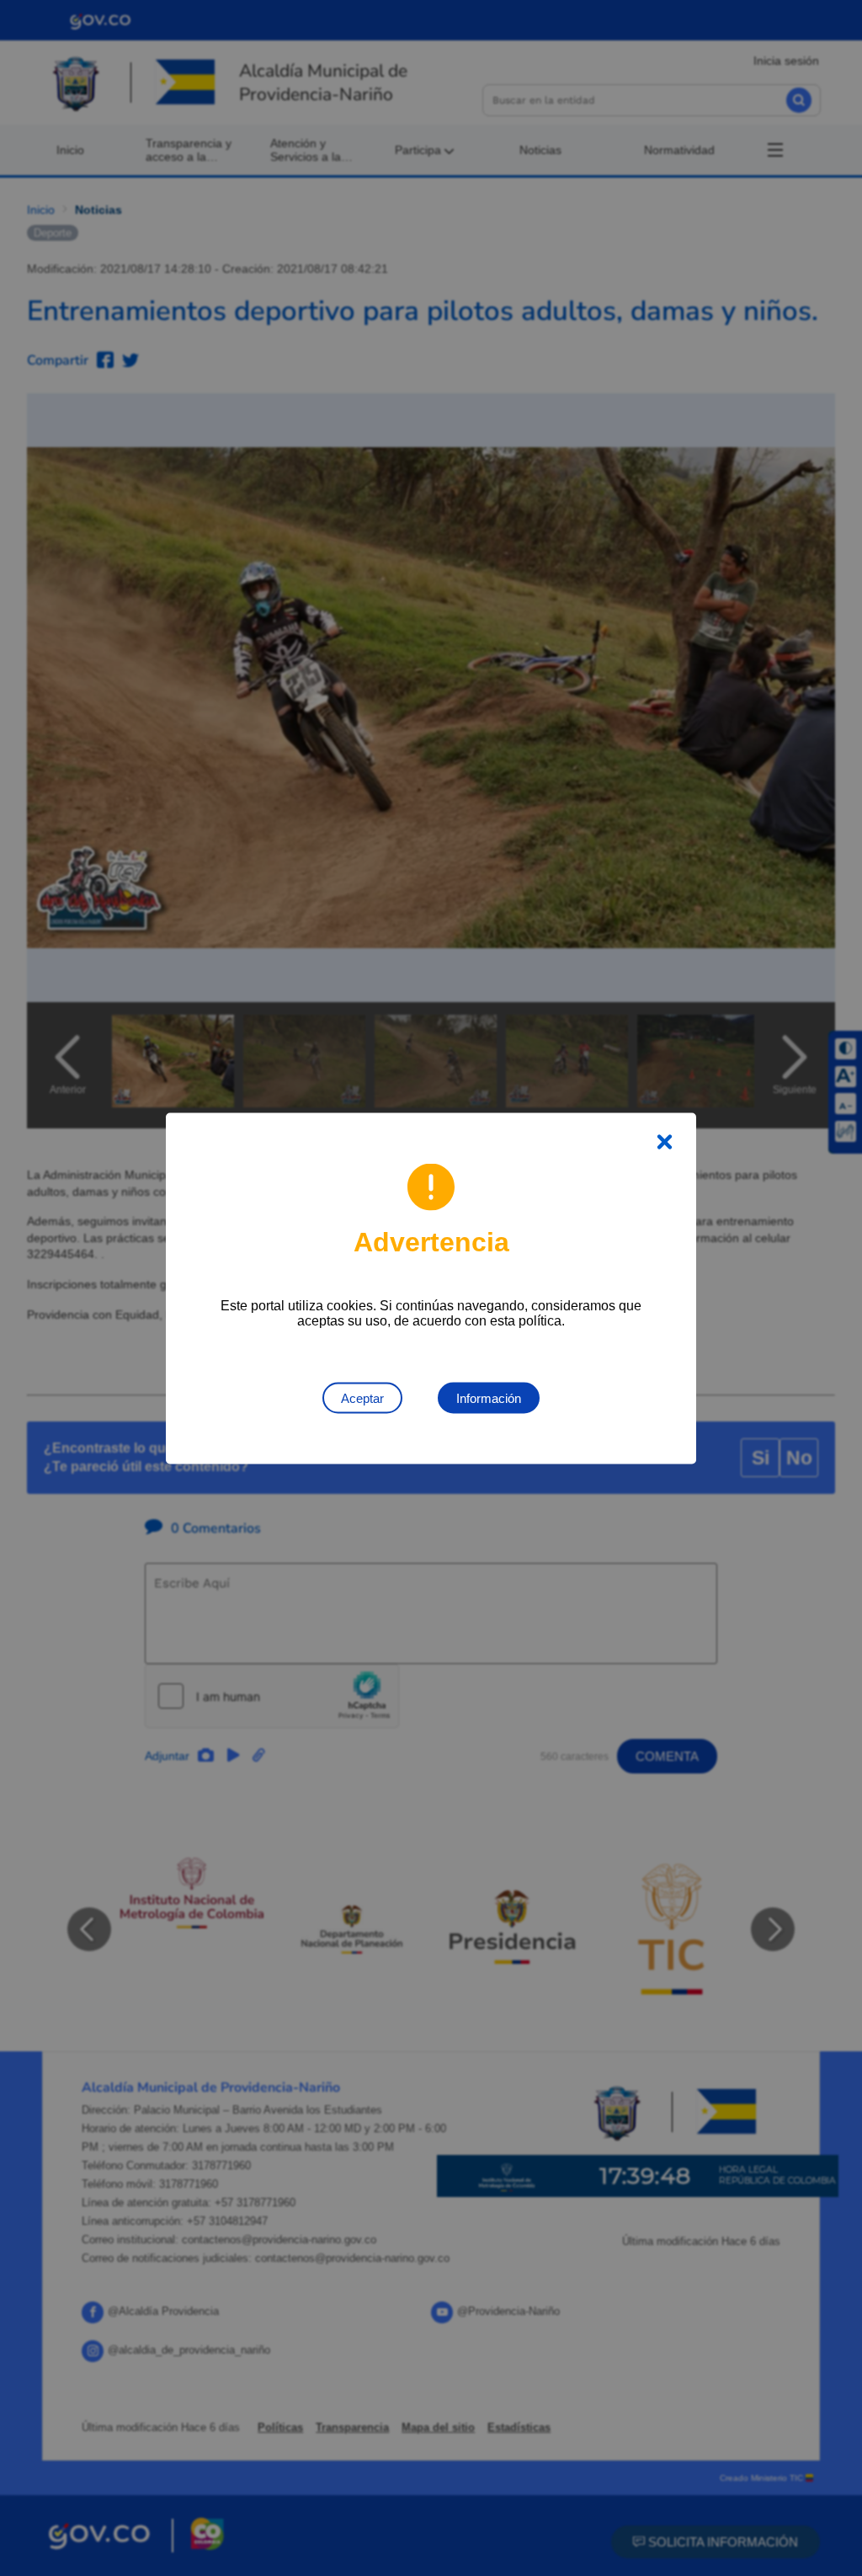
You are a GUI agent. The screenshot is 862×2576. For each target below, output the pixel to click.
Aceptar (362, 1397)
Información (489, 1397)
